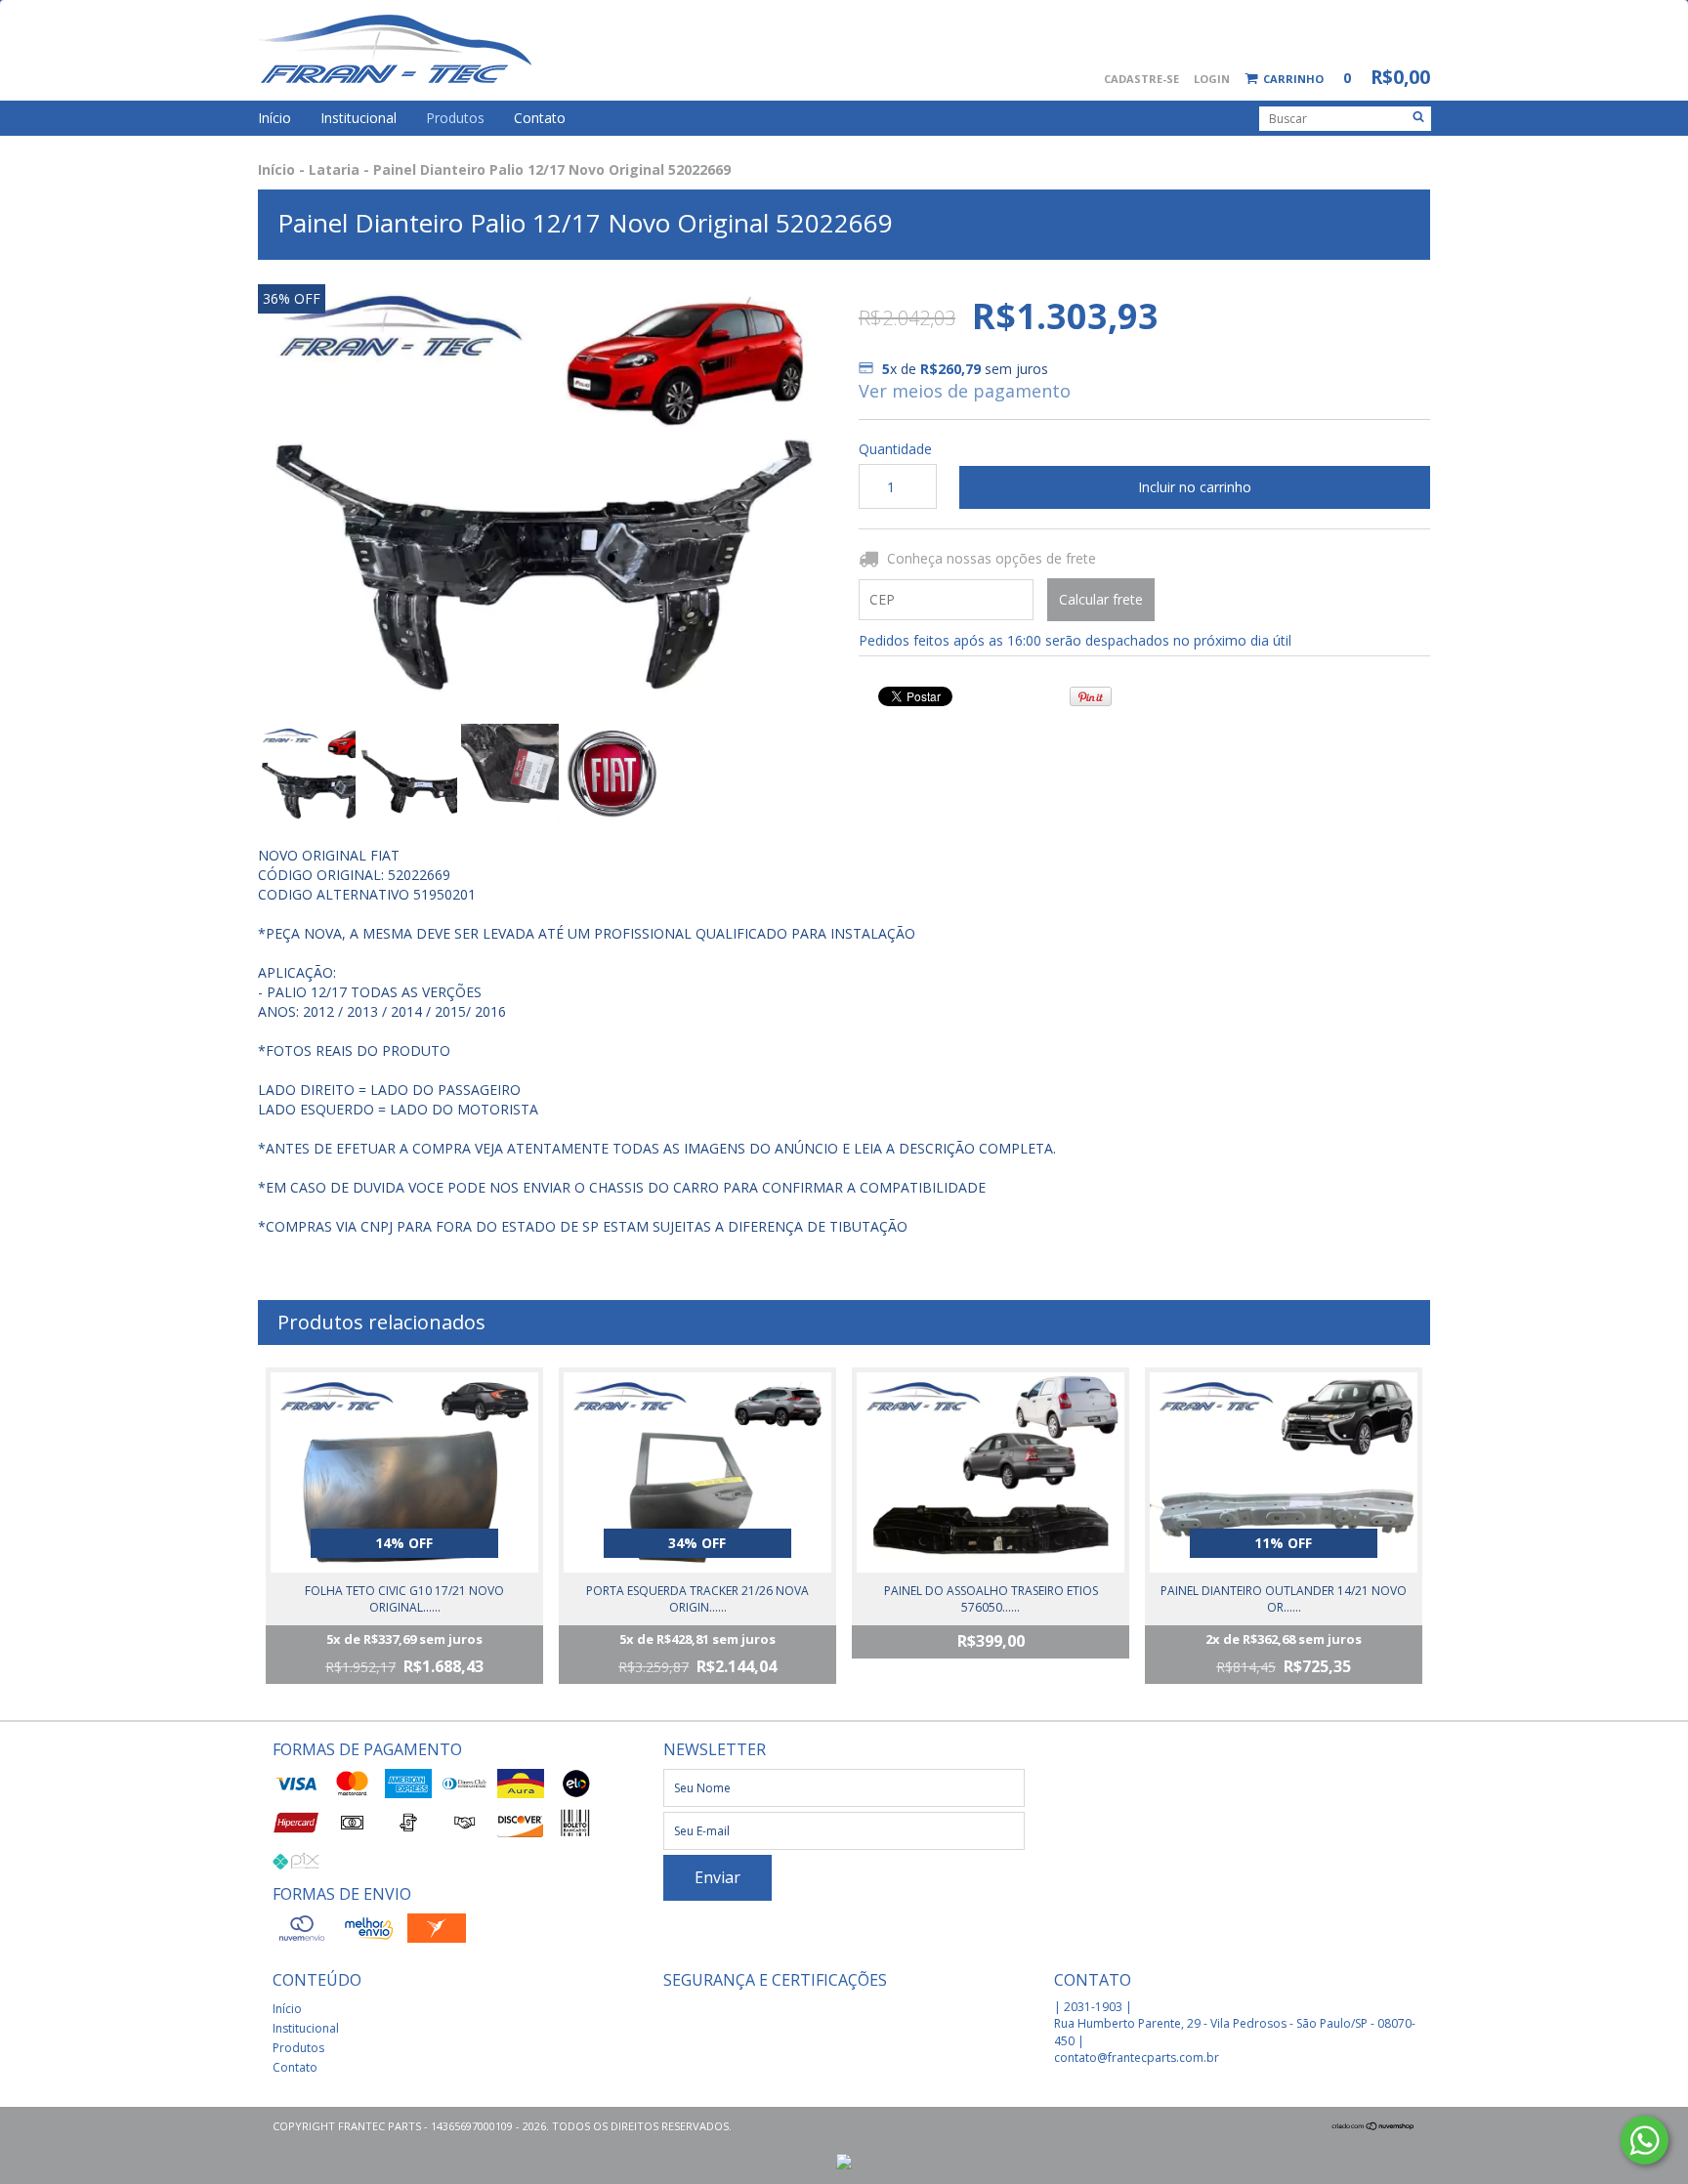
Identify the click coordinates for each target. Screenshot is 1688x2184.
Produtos (455, 118)
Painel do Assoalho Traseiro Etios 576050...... (991, 1599)
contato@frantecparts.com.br (1137, 2058)
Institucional (359, 118)
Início (274, 118)
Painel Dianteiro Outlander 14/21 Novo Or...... (1284, 1599)
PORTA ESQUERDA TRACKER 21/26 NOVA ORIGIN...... (697, 1599)
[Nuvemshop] (1373, 2126)
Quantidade (894, 449)
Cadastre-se (1141, 79)
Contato (540, 118)
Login (1212, 79)
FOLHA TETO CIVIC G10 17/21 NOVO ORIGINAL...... (404, 1599)
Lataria (334, 169)
